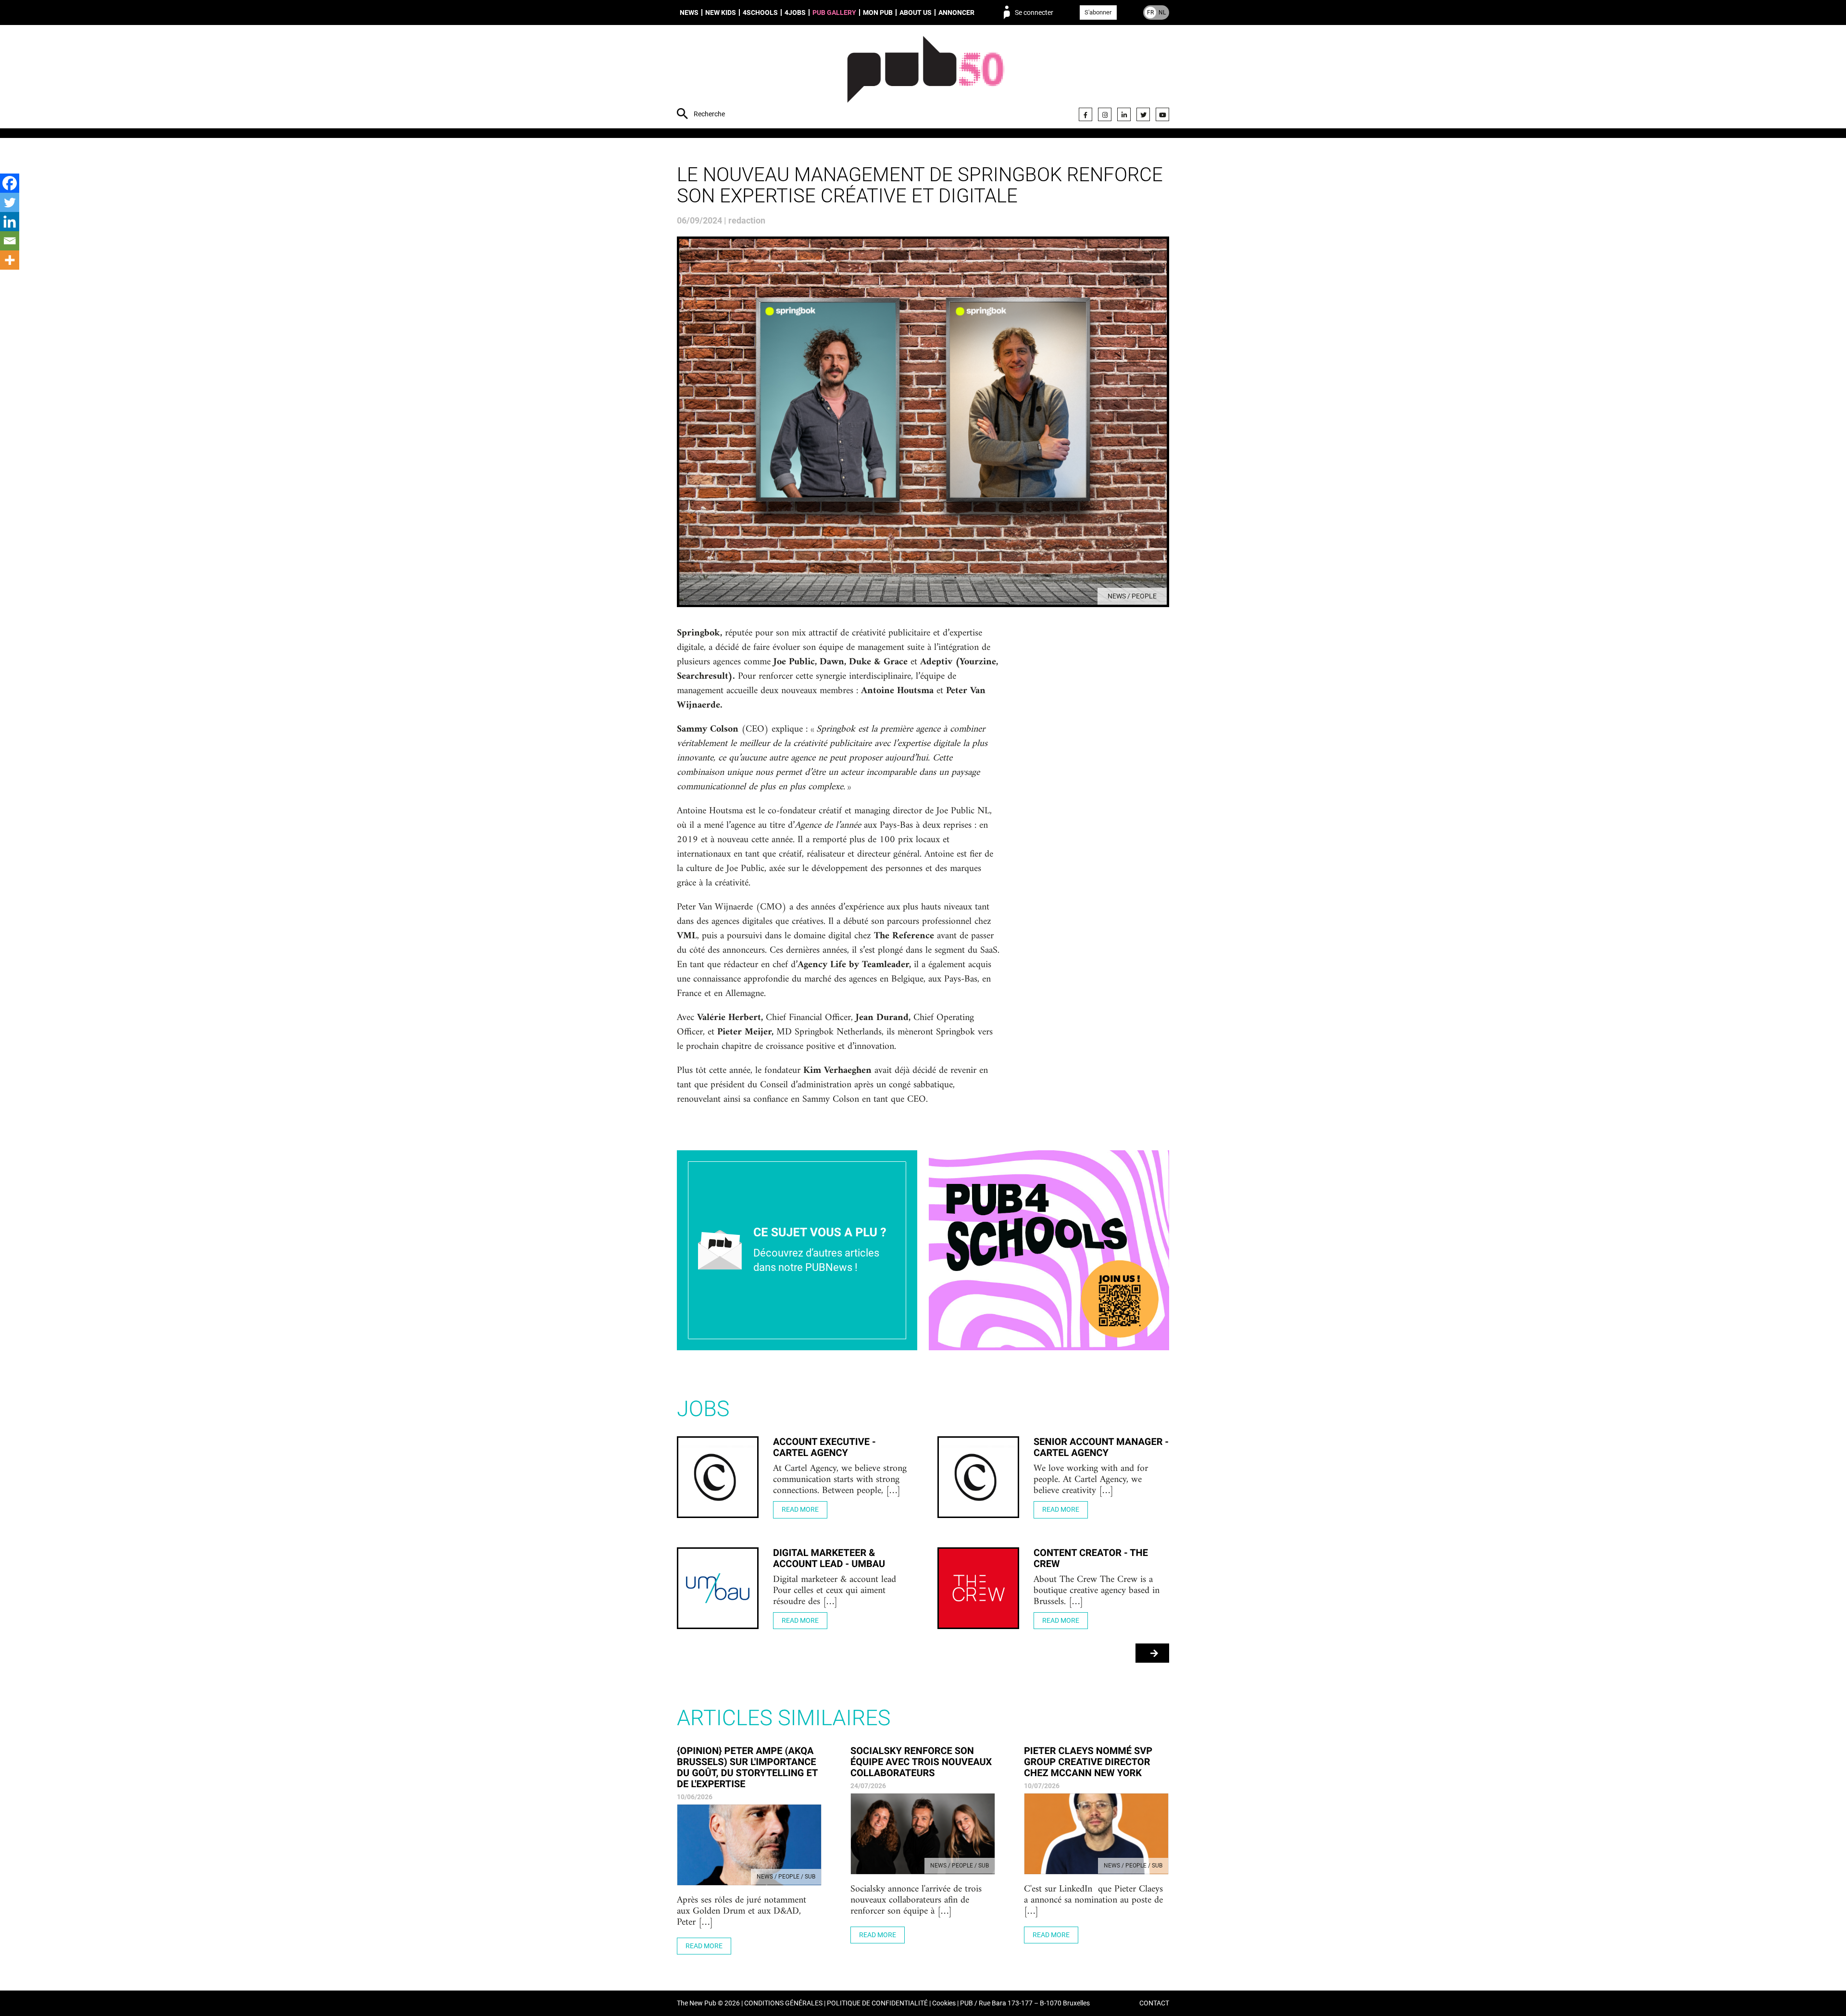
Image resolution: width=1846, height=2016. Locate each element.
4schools (760, 12)
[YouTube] (1162, 114)
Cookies (944, 2003)
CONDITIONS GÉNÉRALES (783, 2003)
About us (916, 12)
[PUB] (926, 78)
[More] (10, 260)
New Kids (721, 12)
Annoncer (956, 12)
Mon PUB (878, 12)
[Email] (10, 241)
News (689, 12)
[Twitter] (1143, 114)
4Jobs (795, 12)
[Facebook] (1085, 114)
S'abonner (1098, 12)
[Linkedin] (10, 222)
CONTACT (1154, 2003)
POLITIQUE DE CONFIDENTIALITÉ (877, 2003)
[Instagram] (1105, 114)
